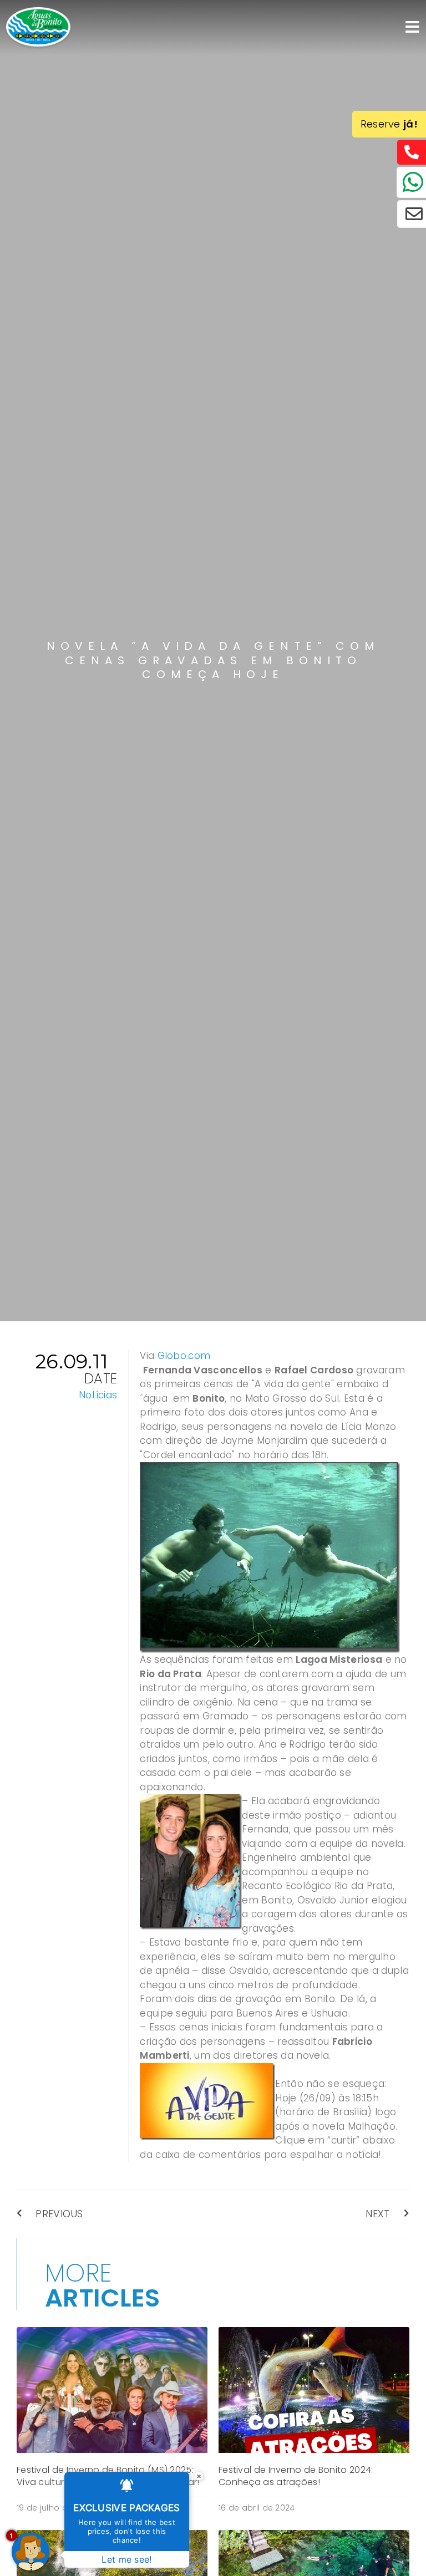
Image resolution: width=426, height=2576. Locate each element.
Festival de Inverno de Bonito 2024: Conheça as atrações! (296, 2476)
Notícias (98, 1395)
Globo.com (184, 1356)
